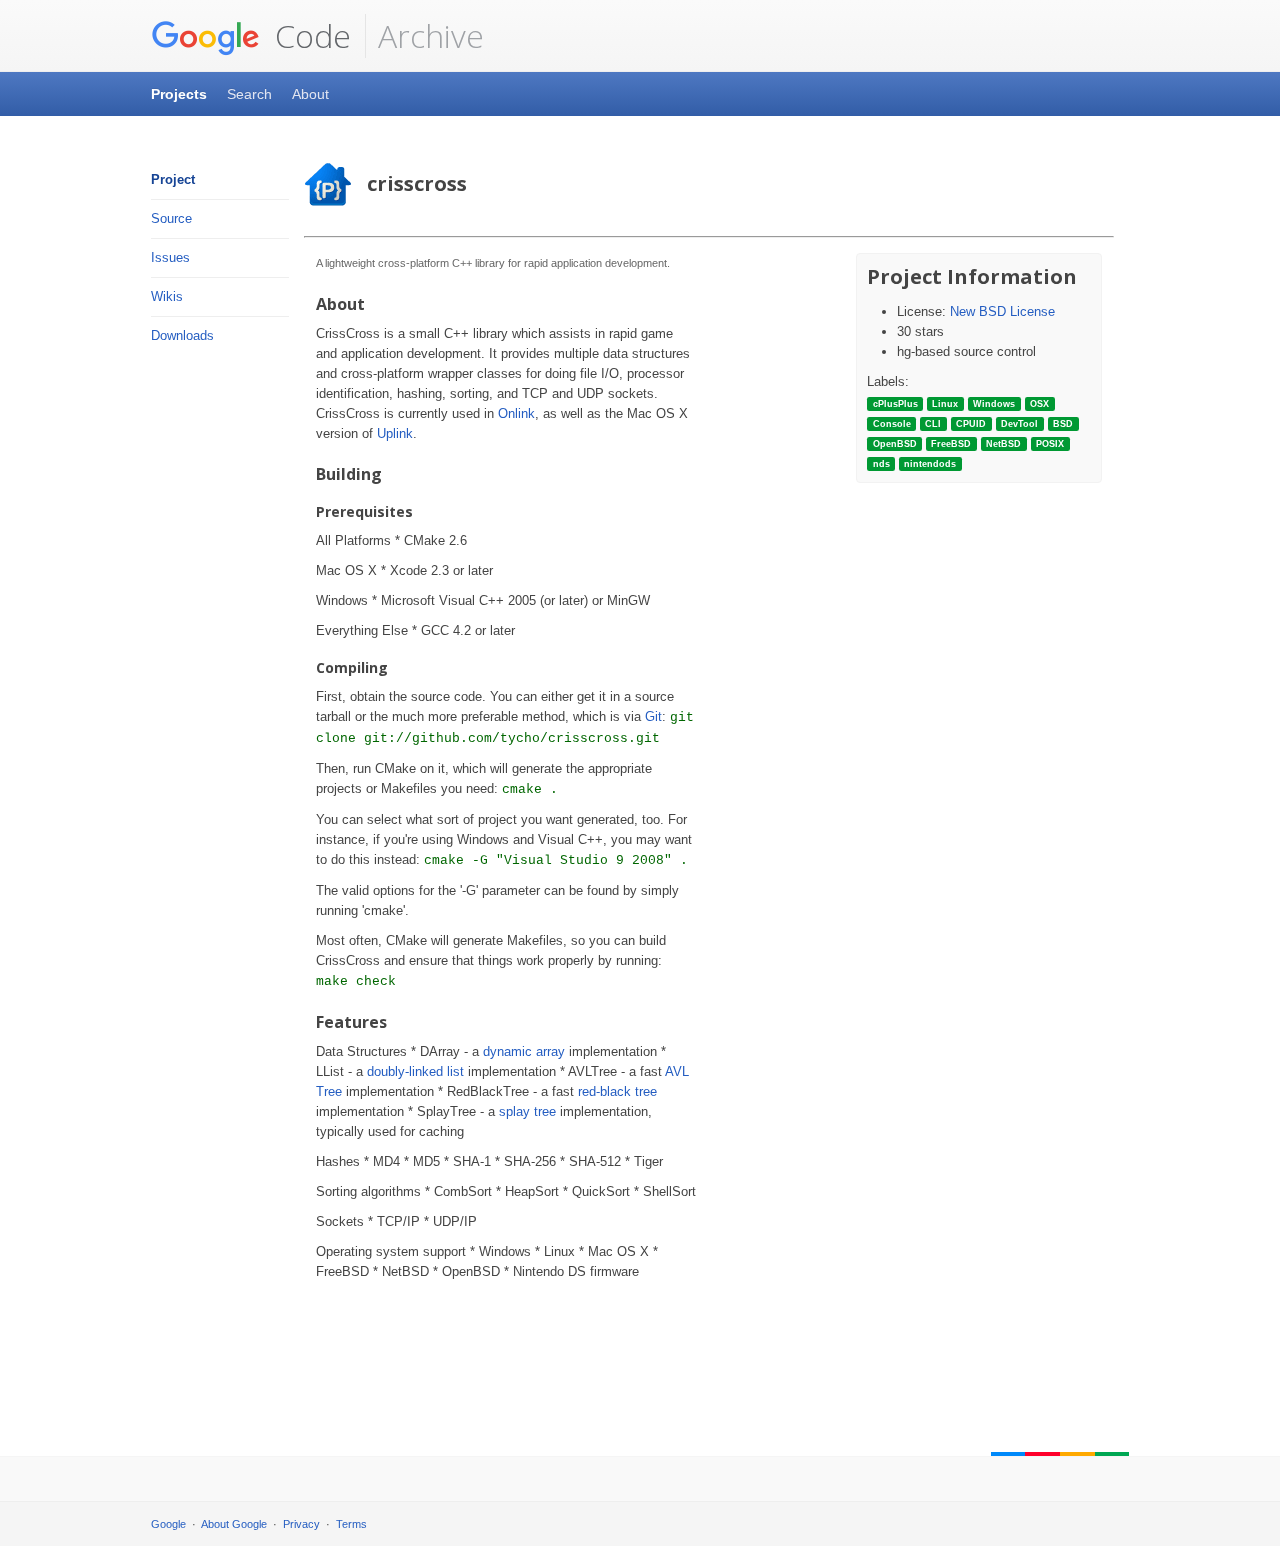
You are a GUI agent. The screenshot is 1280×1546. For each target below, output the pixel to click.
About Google (234, 1524)
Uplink (395, 433)
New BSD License (1002, 311)
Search (249, 94)
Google (168, 1524)
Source (171, 218)
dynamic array (524, 1051)
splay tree (527, 1111)
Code (309, 35)
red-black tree (617, 1091)
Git (653, 716)
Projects (179, 94)
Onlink (516, 413)
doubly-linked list (415, 1071)
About (310, 94)
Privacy (301, 1524)
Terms (351, 1524)
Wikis (167, 296)
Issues (170, 257)
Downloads (182, 335)
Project (173, 179)
